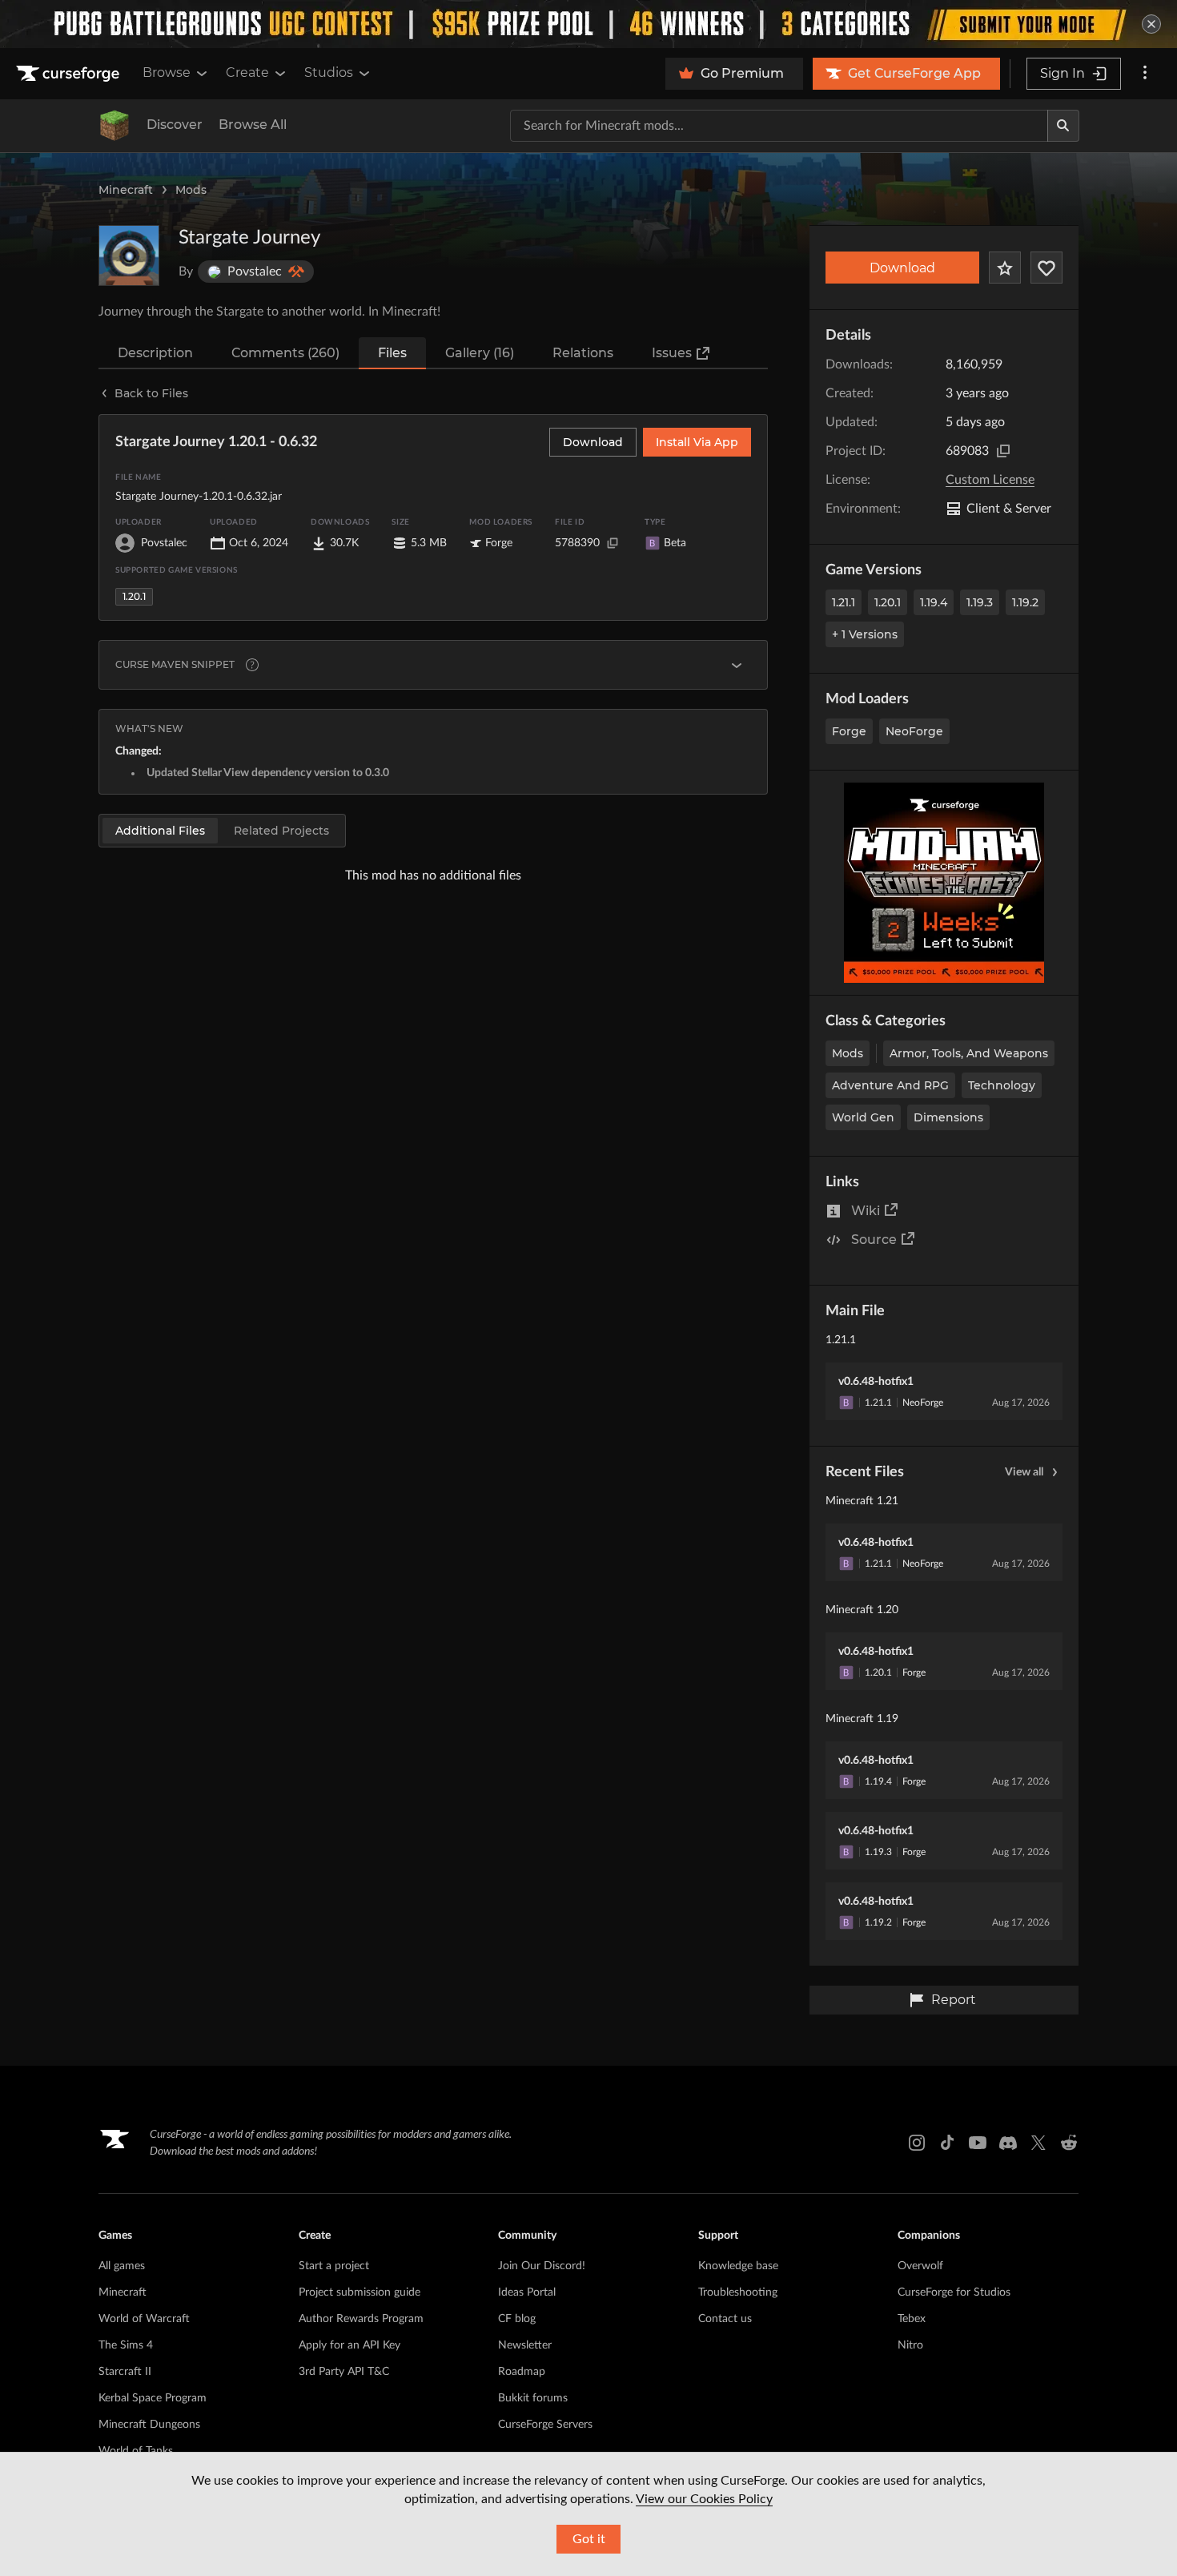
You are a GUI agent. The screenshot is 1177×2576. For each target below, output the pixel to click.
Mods (191, 190)
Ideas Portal (527, 2292)
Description (155, 353)
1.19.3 (980, 602)
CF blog (517, 2319)
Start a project (334, 2266)
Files (392, 353)
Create (247, 72)
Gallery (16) (480, 353)
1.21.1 (844, 602)
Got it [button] (589, 2539)
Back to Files (151, 393)
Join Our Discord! (542, 2266)
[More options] (1145, 74)
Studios (329, 72)
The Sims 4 (126, 2345)
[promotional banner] (588, 24)
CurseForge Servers (545, 2425)
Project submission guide (360, 2292)
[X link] (1038, 2143)
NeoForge (914, 731)
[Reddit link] (1069, 2143)
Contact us (725, 2319)
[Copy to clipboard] (1003, 451)
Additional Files (160, 831)
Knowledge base (738, 2266)
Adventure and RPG (890, 1085)
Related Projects (281, 831)
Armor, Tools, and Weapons (969, 1053)
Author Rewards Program (361, 2319)
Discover (175, 125)
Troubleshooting (738, 2292)
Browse (167, 72)
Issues (672, 353)
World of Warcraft (144, 2319)
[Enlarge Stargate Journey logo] (129, 256)
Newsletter (525, 2345)
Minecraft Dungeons (149, 2425)
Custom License (990, 480)
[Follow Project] (1046, 268)
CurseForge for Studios (954, 2292)
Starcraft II (125, 2372)
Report (954, 2000)
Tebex (912, 2319)
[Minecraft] (114, 126)
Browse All (253, 125)
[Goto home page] (70, 74)
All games (122, 2266)
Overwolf (920, 2266)
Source (874, 1240)
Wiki (866, 1211)
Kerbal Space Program (153, 2398)
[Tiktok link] (947, 2143)
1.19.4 (934, 602)
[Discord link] (1008, 2143)
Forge (849, 731)
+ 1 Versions (865, 634)
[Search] (1063, 126)
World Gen (863, 1117)
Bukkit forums (533, 2398)
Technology (1002, 1085)
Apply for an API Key (349, 2345)
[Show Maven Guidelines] (737, 665)
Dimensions (948, 1117)
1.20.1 (888, 602)
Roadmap (522, 2372)
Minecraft (126, 190)
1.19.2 (1025, 602)
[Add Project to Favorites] (1005, 268)
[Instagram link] (917, 2143)
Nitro (910, 2345)
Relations (583, 353)
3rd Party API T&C (344, 2372)
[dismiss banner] (1151, 24)
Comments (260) (285, 353)
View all (1024, 1472)
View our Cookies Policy (704, 2499)
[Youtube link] (978, 2143)
